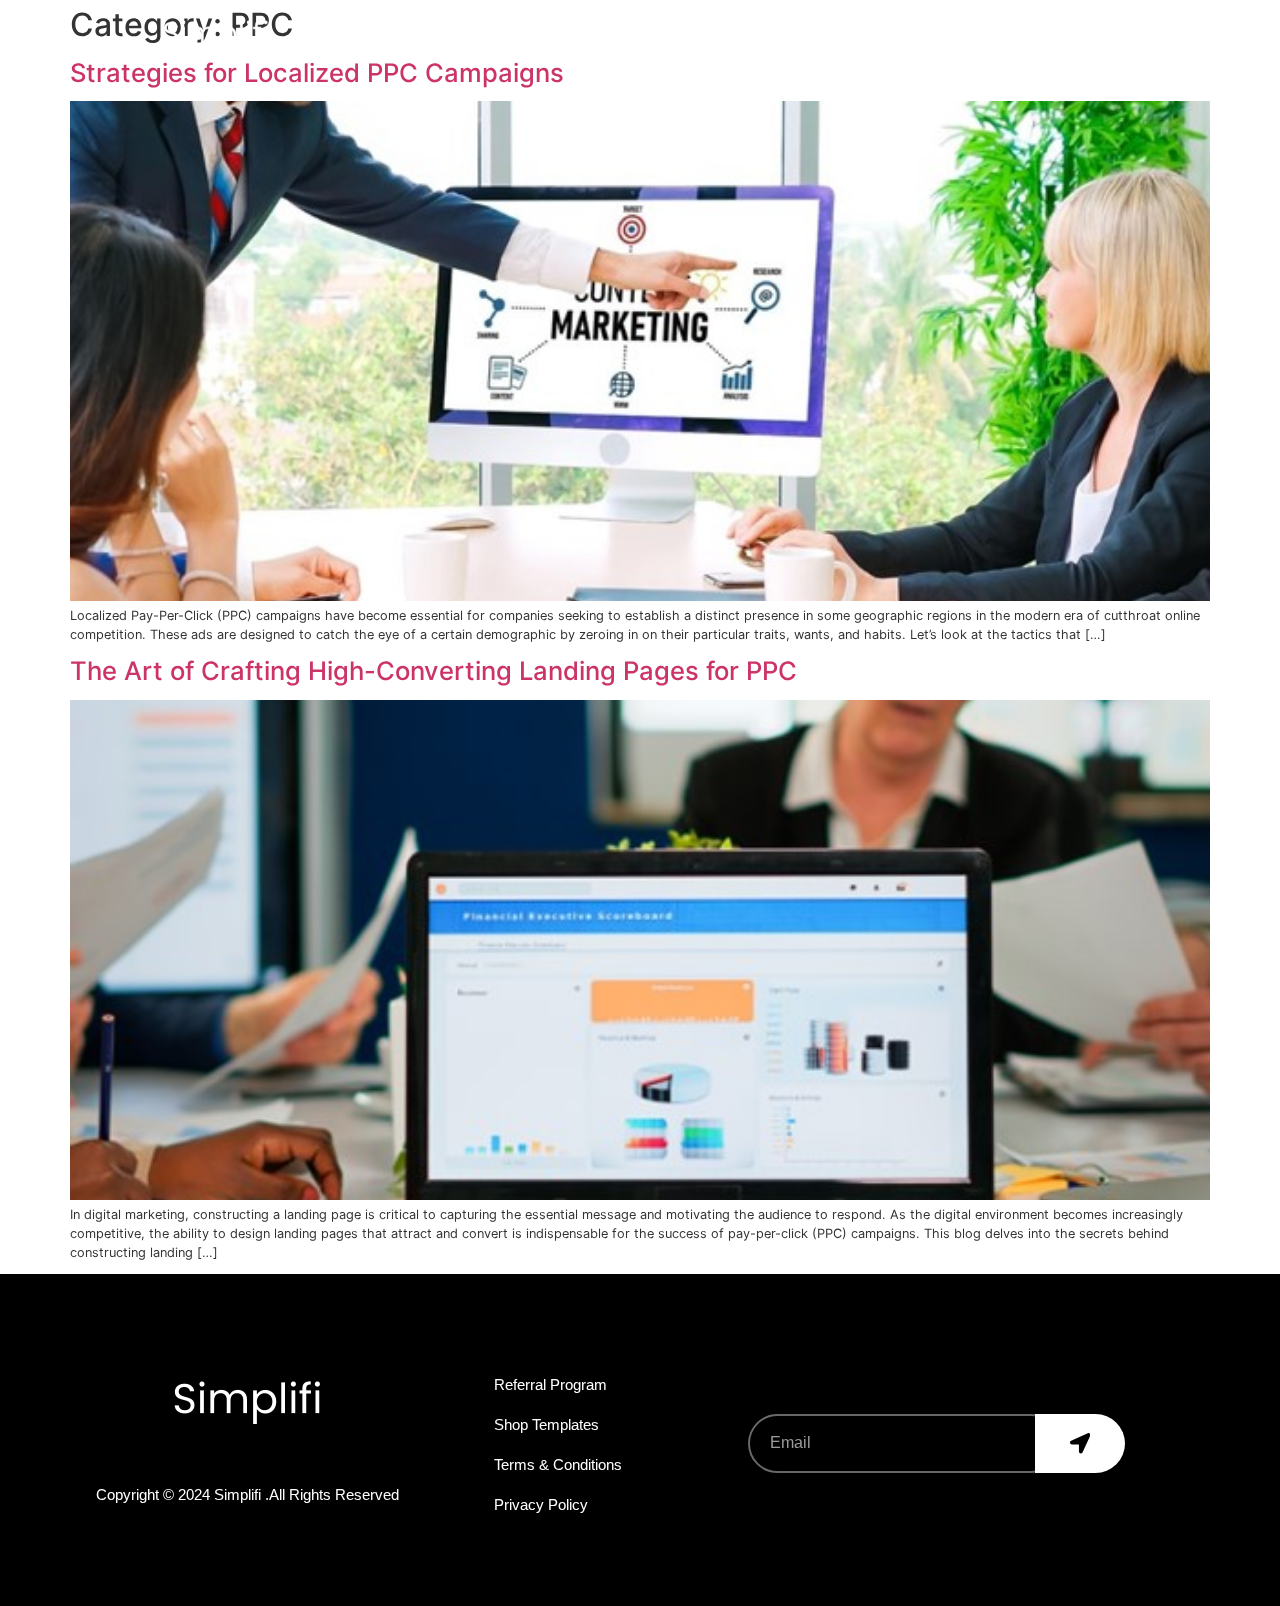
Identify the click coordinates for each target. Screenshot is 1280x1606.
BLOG (1026, 35)
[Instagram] (271, 1457)
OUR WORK (908, 35)
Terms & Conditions (558, 1464)
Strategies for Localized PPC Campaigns (317, 72)
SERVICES (774, 35)
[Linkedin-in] (320, 1457)
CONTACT (1138, 35)
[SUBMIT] (1079, 1443)
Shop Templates (546, 1424)
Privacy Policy (541, 1504)
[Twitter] (222, 1457)
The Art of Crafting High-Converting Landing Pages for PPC (433, 670)
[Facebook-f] (173, 1457)
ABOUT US (643, 35)
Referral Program (550, 1384)
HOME (526, 35)
